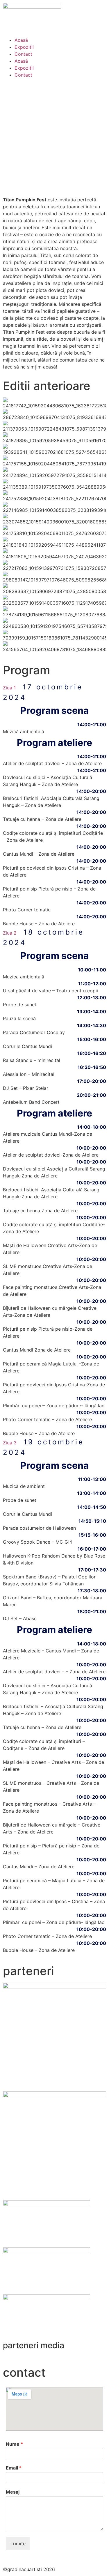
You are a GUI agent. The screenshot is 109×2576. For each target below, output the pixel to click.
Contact (23, 54)
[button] (54, 692)
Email (14, 2468)
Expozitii (24, 47)
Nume (14, 2444)
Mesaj (13, 2492)
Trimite (18, 2544)
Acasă (21, 40)
